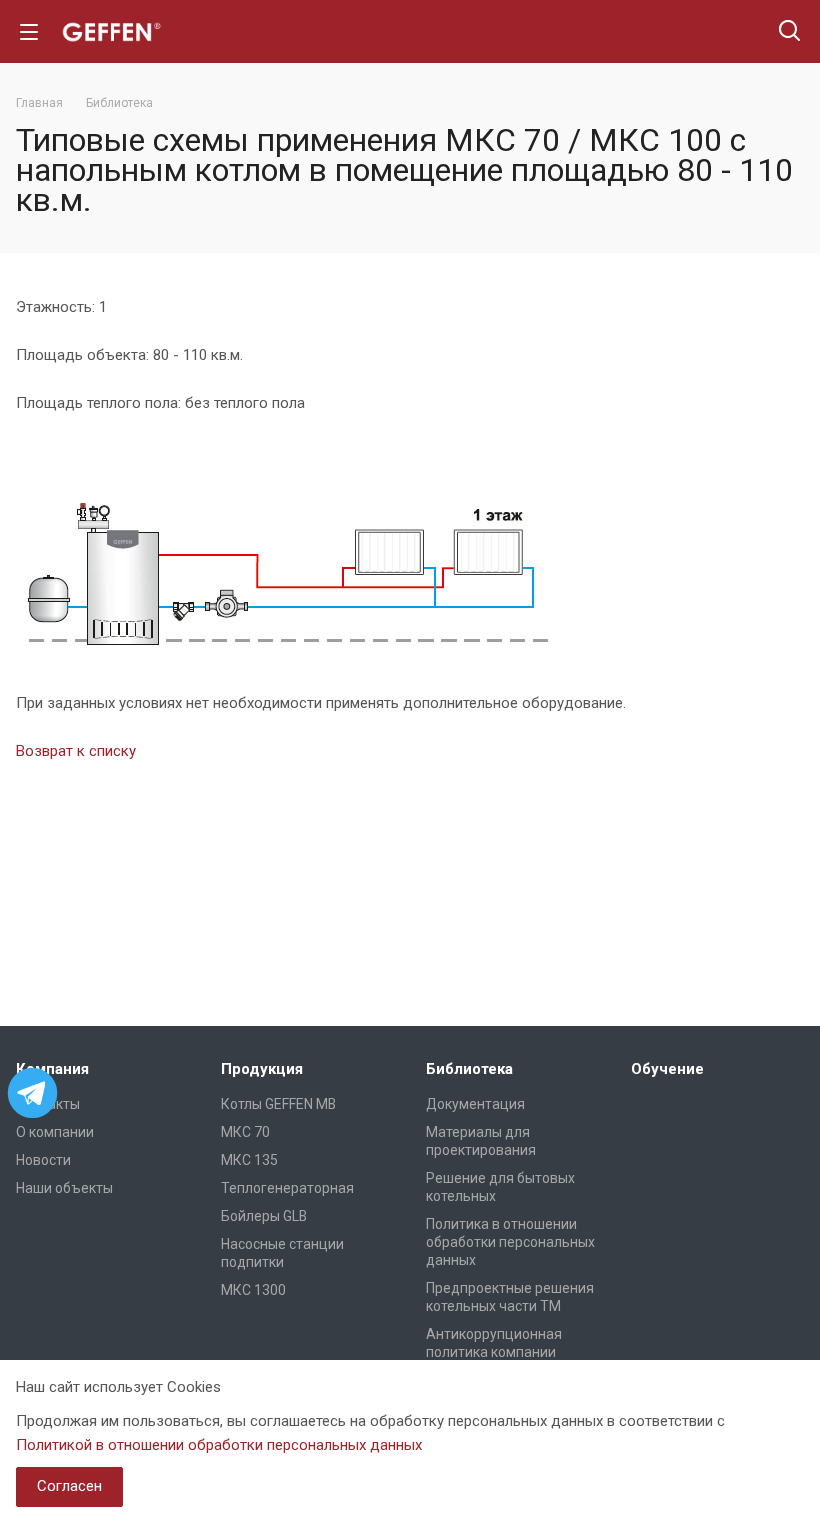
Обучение (667, 1069)
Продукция (262, 1069)
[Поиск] (789, 32)
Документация (475, 1104)
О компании (55, 1132)
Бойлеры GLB (264, 1216)
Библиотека (469, 1069)
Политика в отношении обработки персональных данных (510, 1242)
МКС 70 (245, 1132)
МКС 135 (249, 1160)
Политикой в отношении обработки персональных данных (219, 1445)
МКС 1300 (253, 1290)
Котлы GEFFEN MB (278, 1104)
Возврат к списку (76, 751)
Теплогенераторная (287, 1188)
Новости (43, 1160)
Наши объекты (64, 1188)
